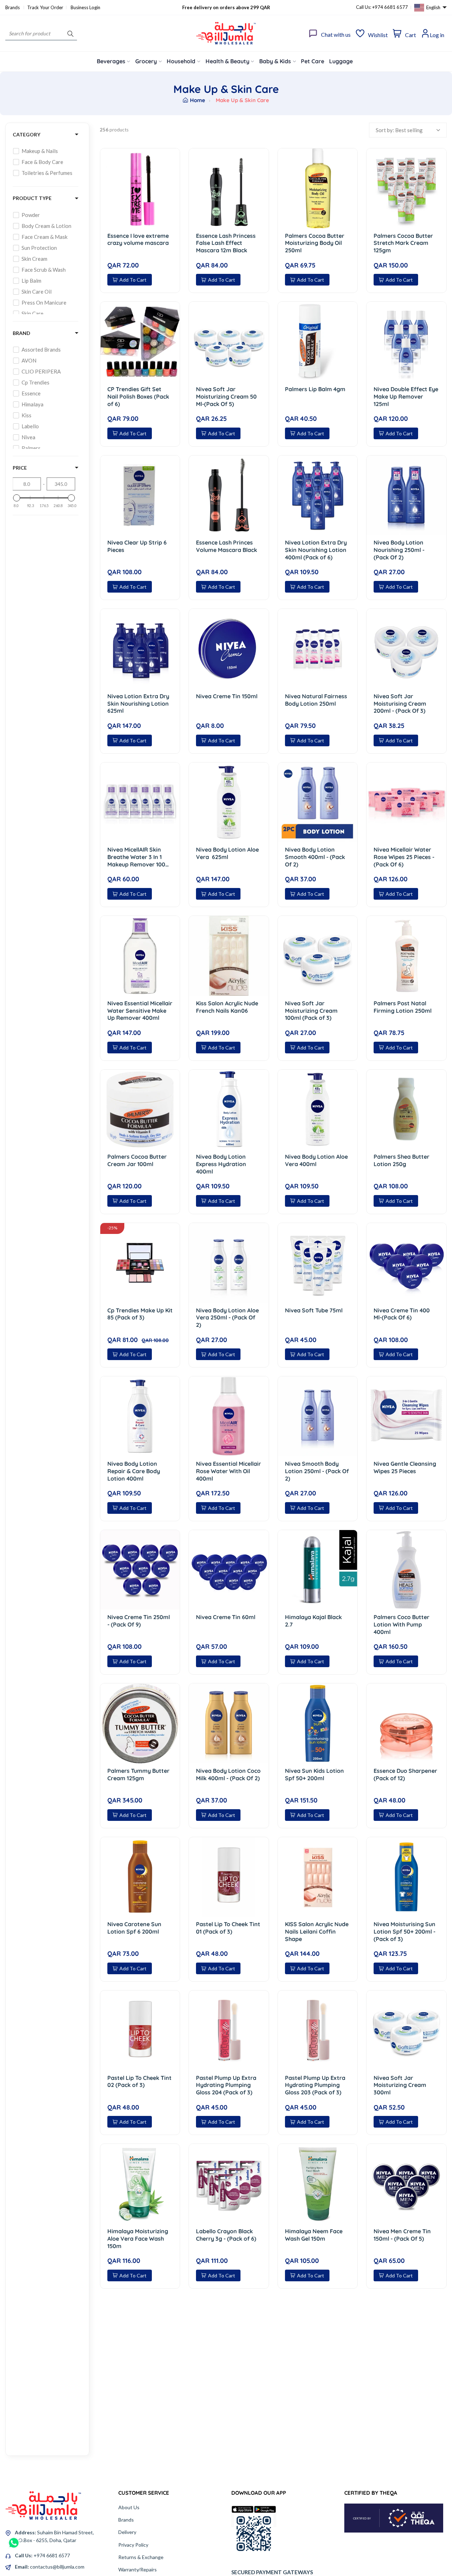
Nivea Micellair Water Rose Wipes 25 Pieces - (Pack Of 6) (404, 857)
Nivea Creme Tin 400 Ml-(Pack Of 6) (402, 1314)
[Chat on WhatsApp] (14, 2540)
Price (20, 468)
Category (26, 134)
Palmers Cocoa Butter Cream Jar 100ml (137, 1160)
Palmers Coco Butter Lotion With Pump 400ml (402, 1624)
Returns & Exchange (141, 2557)
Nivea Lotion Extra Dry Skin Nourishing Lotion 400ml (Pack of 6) (316, 550)
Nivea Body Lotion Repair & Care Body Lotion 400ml (134, 1471)
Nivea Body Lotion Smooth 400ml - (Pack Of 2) (315, 857)
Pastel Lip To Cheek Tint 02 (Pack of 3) (139, 2081)
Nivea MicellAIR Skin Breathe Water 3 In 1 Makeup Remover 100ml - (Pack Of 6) (140, 857)
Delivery (127, 2532)
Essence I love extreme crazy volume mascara (138, 239)
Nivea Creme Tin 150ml (227, 696)
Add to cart (133, 280)
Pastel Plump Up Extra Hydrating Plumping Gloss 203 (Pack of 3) (315, 2085)
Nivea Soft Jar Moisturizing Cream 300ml (400, 2085)
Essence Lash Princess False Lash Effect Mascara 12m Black (226, 243)
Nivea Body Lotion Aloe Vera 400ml (316, 1160)
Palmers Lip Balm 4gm (315, 389)
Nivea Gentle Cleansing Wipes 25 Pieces (405, 1467)
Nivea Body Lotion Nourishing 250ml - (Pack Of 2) (399, 550)
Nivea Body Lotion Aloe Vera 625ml (227, 853)
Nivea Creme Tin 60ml (226, 1617)
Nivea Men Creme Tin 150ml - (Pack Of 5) (402, 2235)
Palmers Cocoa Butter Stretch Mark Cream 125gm (403, 243)
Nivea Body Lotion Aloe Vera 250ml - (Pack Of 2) (227, 1318)
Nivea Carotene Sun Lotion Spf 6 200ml (134, 1928)
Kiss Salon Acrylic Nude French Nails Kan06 (227, 1007)
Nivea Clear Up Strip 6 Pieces (137, 546)
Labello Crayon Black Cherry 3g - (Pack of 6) (226, 2235)
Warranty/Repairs (138, 2569)
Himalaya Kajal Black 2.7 (313, 1621)
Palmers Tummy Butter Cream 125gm (138, 1774)
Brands (13, 7)
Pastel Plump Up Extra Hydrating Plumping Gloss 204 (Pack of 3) (226, 2085)
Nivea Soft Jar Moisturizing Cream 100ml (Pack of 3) (311, 1011)
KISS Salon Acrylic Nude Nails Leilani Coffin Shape (317, 1931)
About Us (129, 2507)
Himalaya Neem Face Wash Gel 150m (314, 2235)
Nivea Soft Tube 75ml (314, 1310)
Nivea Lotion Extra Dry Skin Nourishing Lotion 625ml (138, 704)
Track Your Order (45, 7)
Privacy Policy (133, 2545)
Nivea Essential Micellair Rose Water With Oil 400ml (228, 1471)
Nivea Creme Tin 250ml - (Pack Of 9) (139, 1621)
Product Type (32, 198)
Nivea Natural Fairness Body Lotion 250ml (316, 700)
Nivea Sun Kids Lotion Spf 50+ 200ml (314, 1774)
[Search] (70, 33)
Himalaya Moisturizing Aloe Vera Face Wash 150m (138, 2239)
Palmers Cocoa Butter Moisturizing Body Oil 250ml (315, 243)
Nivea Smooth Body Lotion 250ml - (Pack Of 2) (317, 1471)
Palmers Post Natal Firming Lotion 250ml (403, 1007)
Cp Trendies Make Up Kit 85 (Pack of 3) (140, 1314)
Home (197, 100)
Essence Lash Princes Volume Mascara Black (227, 546)
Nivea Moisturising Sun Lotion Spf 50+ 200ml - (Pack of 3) (405, 1931)
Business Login (85, 7)
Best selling (409, 130)
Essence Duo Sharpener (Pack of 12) (405, 1774)
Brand (22, 333)
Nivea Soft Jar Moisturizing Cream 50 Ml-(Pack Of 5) (226, 396)
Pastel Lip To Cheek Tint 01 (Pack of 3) (228, 1928)
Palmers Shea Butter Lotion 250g (402, 1160)
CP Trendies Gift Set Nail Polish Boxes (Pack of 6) (138, 396)
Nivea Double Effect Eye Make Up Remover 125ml (406, 396)
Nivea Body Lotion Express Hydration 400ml (221, 1164)
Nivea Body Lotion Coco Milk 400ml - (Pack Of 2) (228, 1774)
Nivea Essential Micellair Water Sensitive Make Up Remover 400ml (140, 1011)
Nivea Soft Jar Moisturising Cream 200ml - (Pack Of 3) (400, 704)
